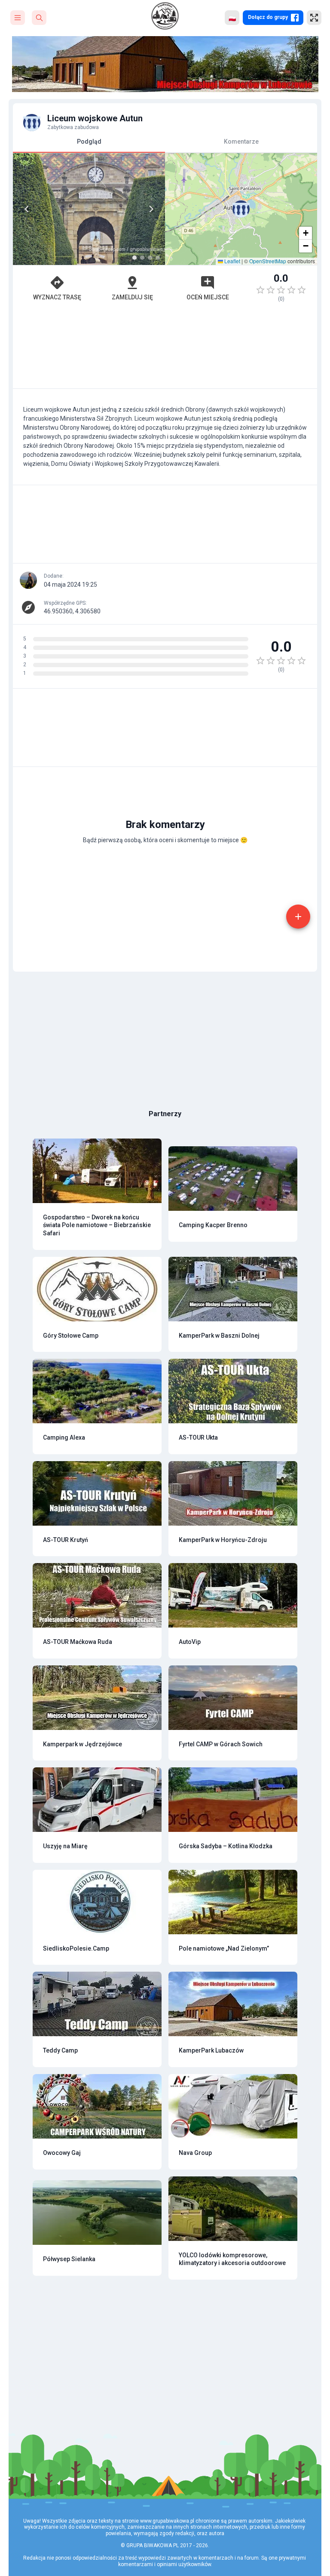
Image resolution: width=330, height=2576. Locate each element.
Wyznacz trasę (57, 297)
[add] (298, 917)
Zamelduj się (132, 297)
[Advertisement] (165, 349)
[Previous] (27, 209)
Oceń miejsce (208, 297)
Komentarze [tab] (241, 142)
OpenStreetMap (268, 261)
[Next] (151, 209)
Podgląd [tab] (89, 142)
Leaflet (232, 261)
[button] (241, 209)
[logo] (165, 16)
